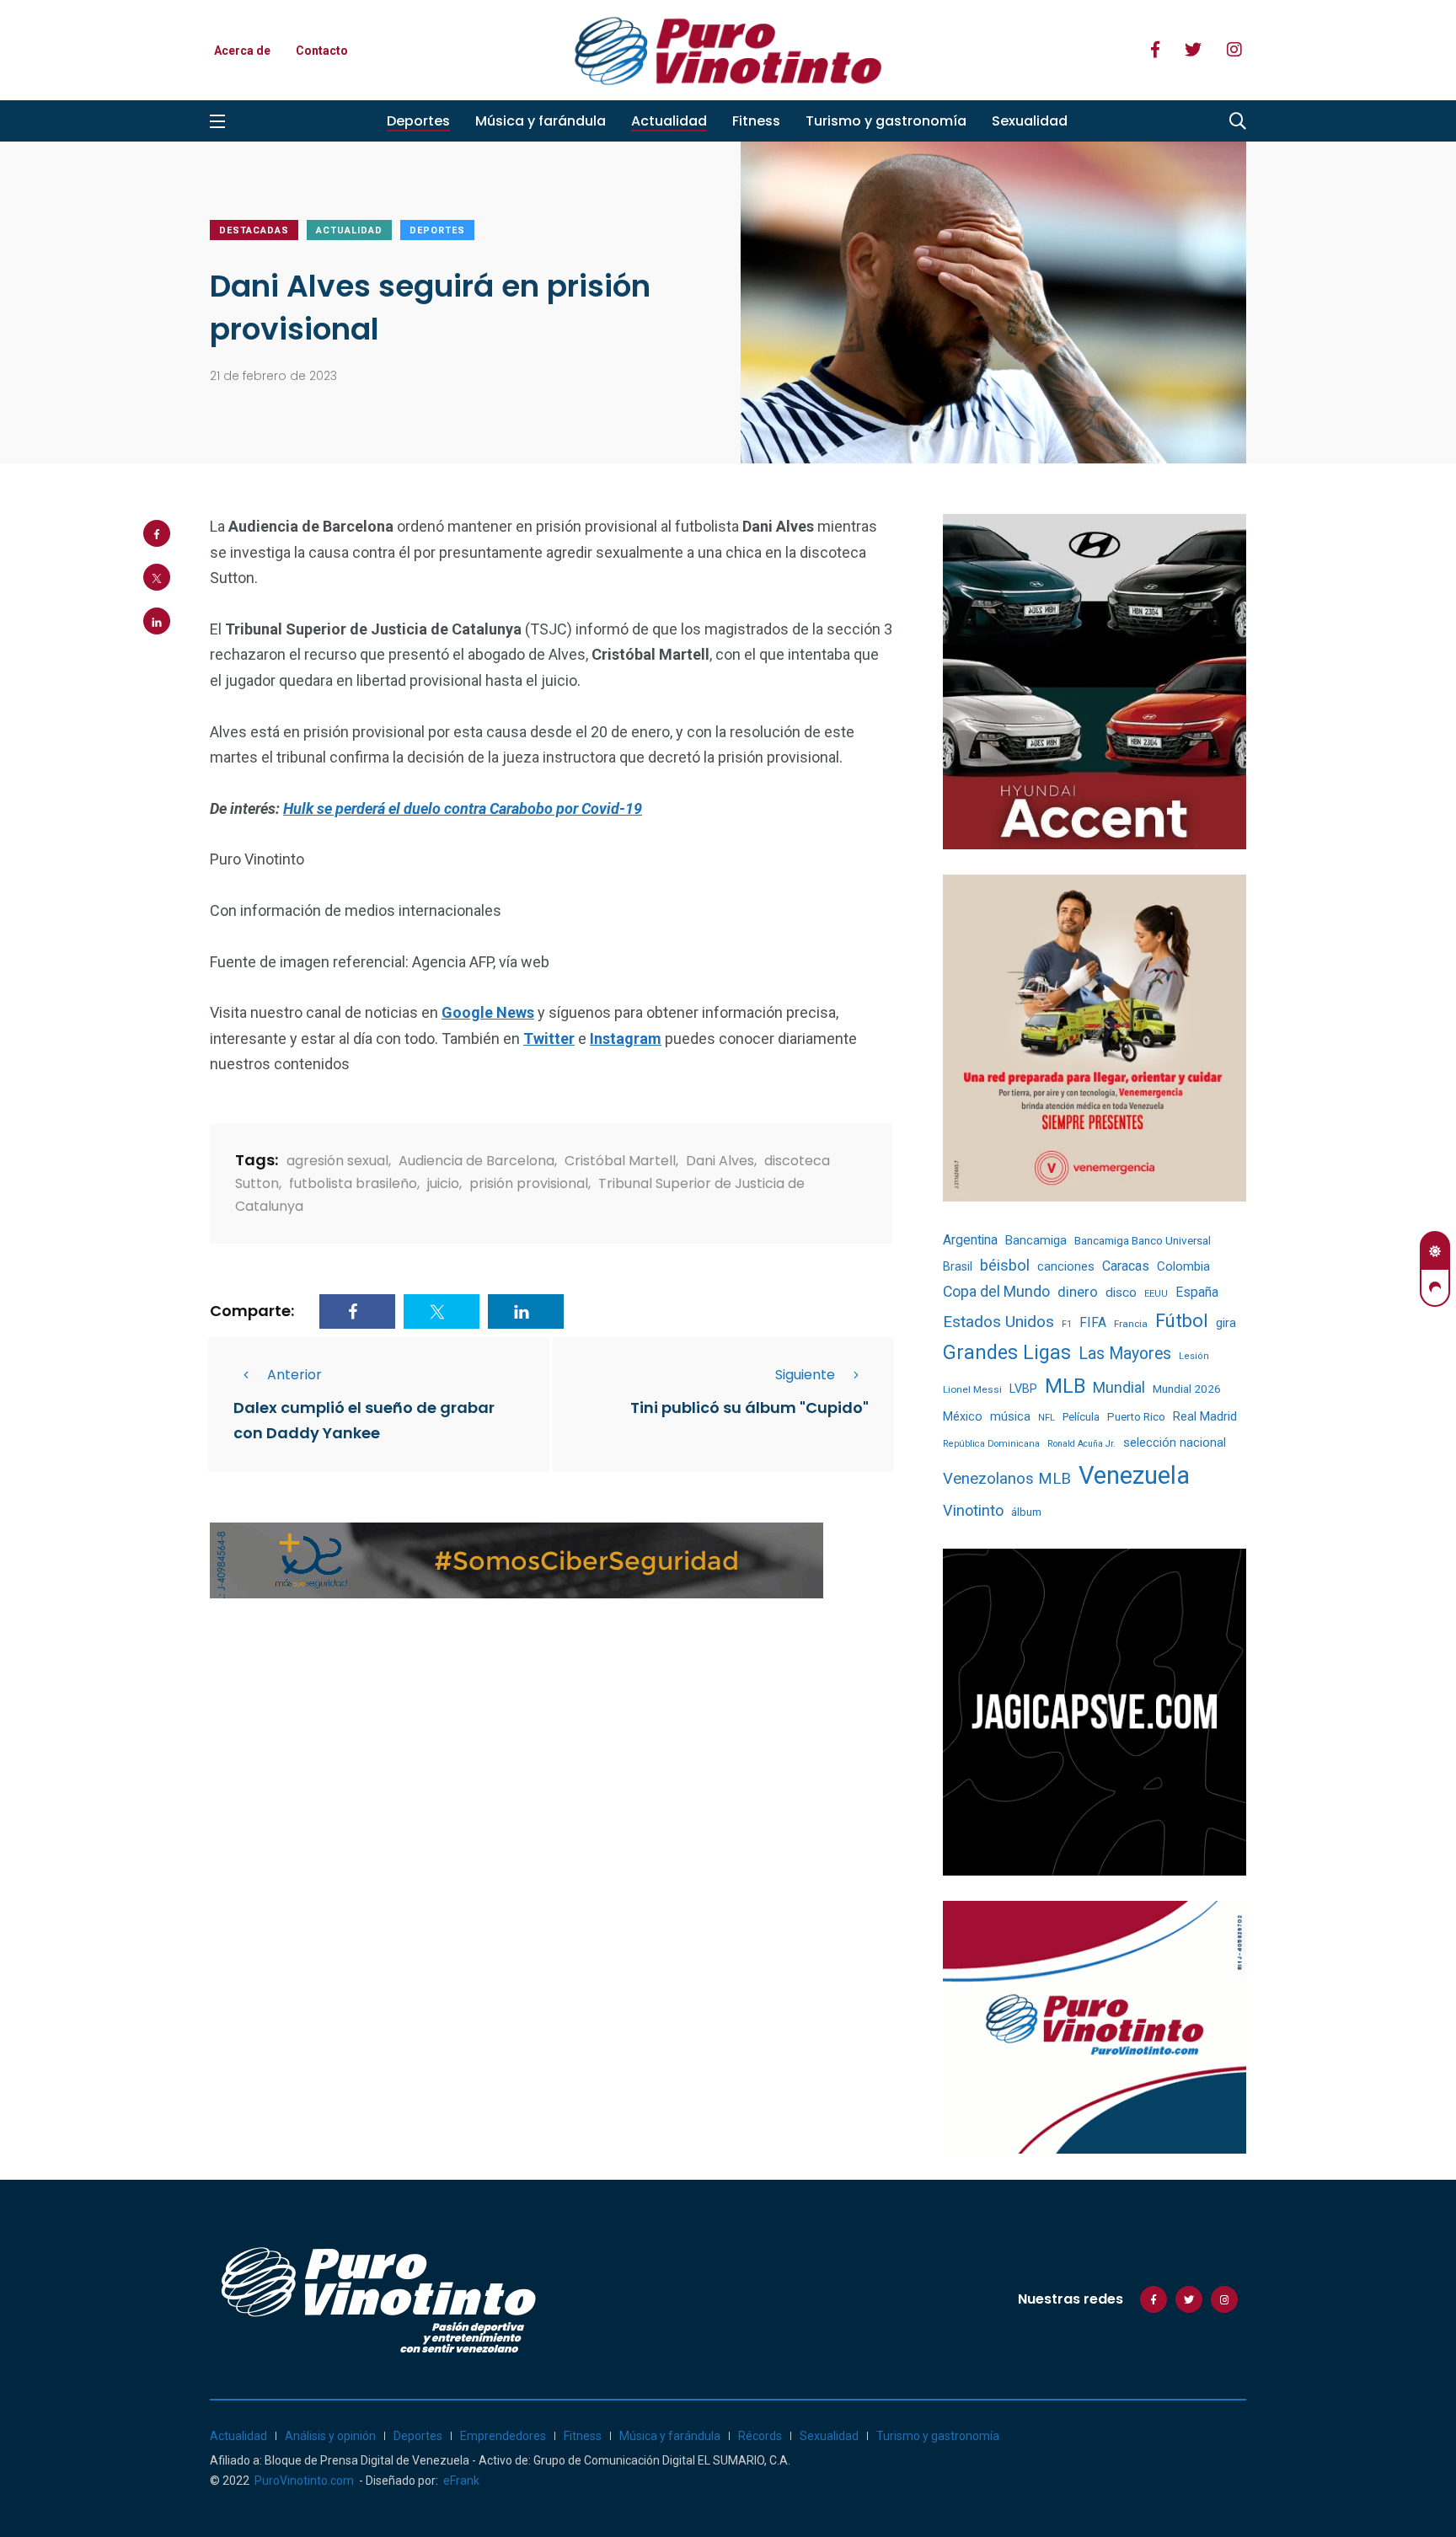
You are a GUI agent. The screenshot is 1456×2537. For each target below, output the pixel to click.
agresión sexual (337, 1161)
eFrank (461, 2481)
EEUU (1156, 1294)
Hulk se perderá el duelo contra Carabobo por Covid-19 (463, 808)
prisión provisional (529, 1183)
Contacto (322, 51)
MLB (1065, 1386)
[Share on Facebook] (157, 533)
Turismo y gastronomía (886, 121)
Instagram (626, 1038)
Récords (760, 2436)
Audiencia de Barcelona (476, 1161)
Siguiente (805, 1375)
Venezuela (1134, 1475)
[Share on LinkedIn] (157, 621)
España (1197, 1292)
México (963, 1416)
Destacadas (254, 230)
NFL (1046, 1418)
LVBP (1023, 1389)
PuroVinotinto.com (304, 2481)
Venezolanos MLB (1007, 1479)
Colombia (1183, 1266)
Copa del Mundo (996, 1292)
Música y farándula (541, 121)
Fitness (756, 121)
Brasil (958, 1266)
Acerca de (242, 51)
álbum (1026, 1512)
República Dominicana (991, 1444)
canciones (1066, 1267)
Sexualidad (1030, 121)
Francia (1131, 1324)
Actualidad (669, 121)
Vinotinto (973, 1510)
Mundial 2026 (1187, 1389)
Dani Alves (720, 1161)
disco (1121, 1293)
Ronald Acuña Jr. (1081, 1444)
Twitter (549, 1038)
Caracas (1126, 1266)
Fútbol (1182, 1321)
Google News (488, 1012)
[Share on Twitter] (157, 577)
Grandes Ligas (1007, 1352)
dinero (1078, 1292)
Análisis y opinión (330, 2436)
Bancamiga (1036, 1240)
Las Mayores (1125, 1354)
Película (1081, 1417)
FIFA (1093, 1323)
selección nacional (1175, 1442)
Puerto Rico (1136, 1417)
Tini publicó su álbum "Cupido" (749, 1408)
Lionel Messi (972, 1389)
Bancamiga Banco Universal (1143, 1240)
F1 (1067, 1324)
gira (1226, 1323)
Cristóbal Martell (620, 1161)
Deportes (418, 121)
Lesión (1194, 1356)
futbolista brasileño (353, 1183)
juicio (443, 1183)
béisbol (1005, 1266)
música (1010, 1417)
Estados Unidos (998, 1322)
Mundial (1119, 1387)
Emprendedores (503, 2436)
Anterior (294, 1375)
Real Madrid (1205, 1416)
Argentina (970, 1240)
